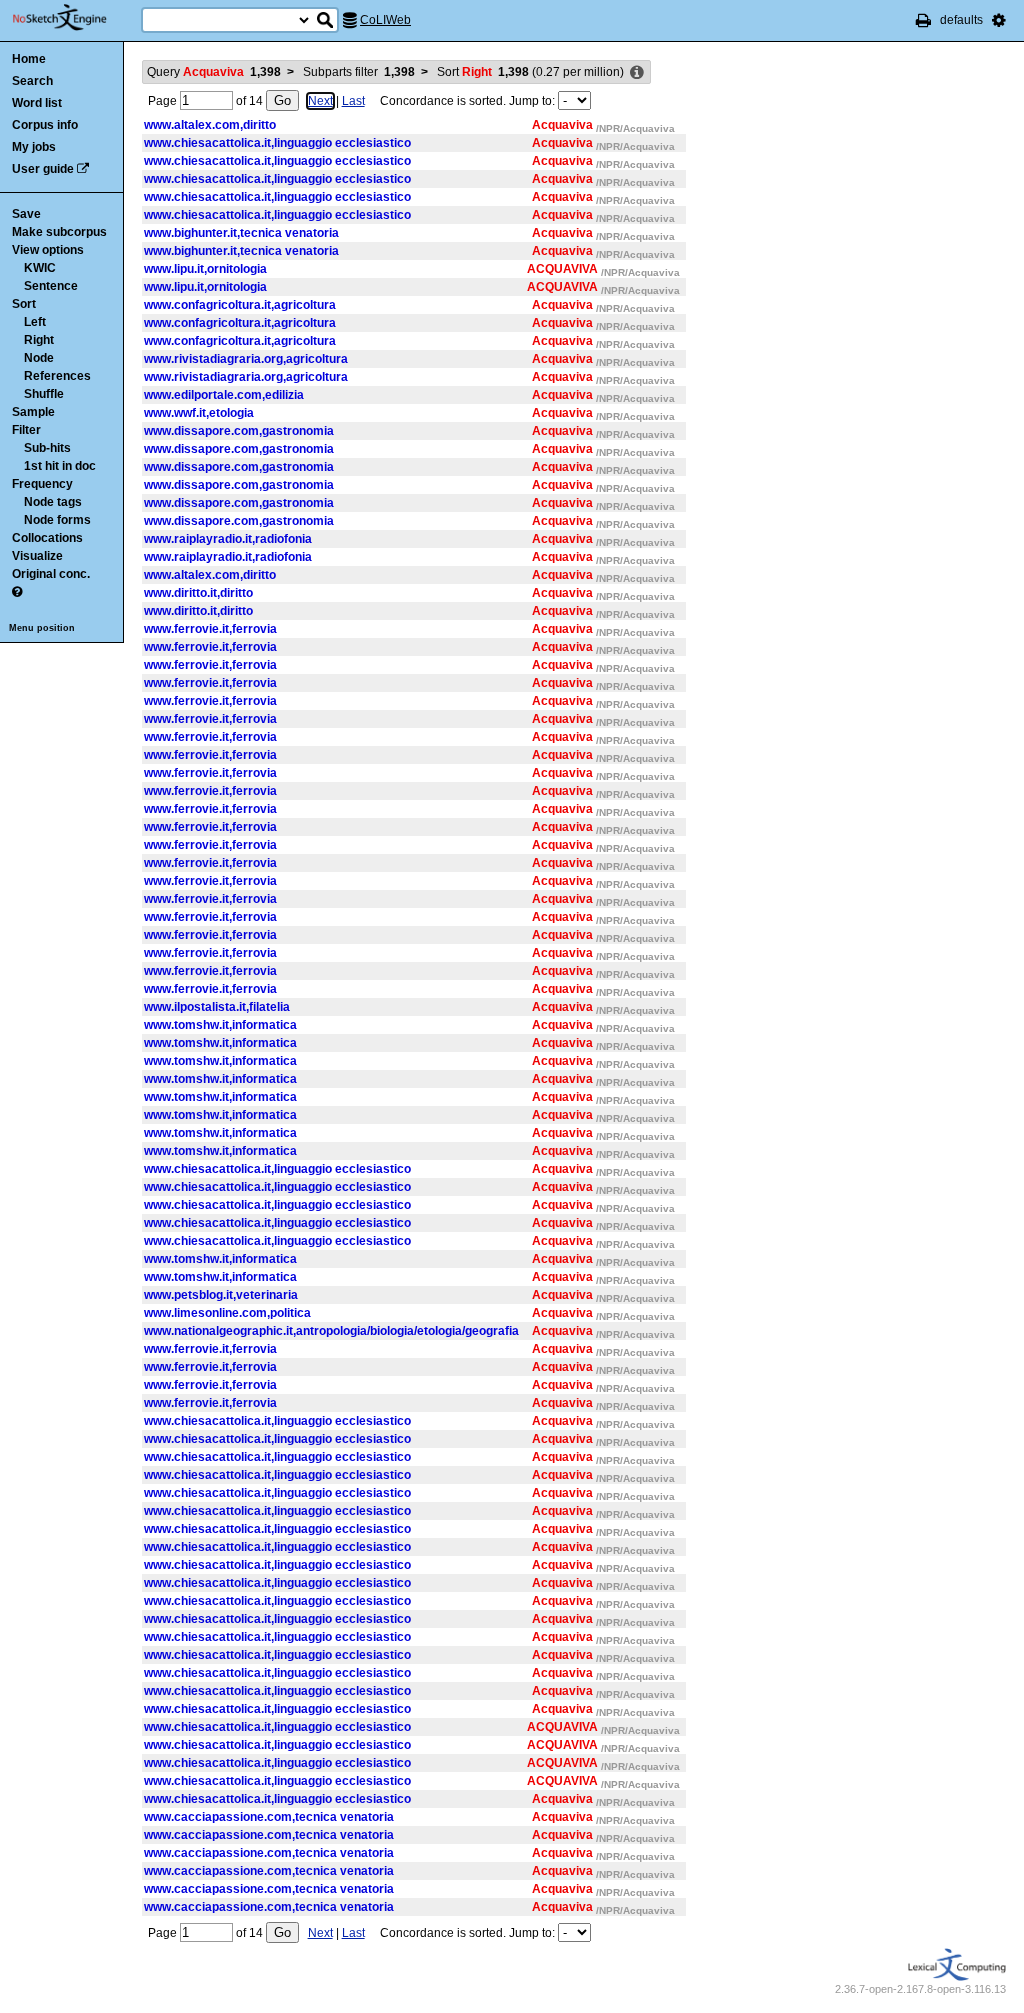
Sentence (51, 286)
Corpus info (45, 125)
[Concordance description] (637, 73)
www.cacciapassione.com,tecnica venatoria (269, 1817)
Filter (26, 430)
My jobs (34, 147)
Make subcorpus (59, 232)
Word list (37, 103)
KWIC (40, 268)
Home (29, 59)
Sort (24, 304)
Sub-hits (47, 448)
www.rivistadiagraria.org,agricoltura (246, 359)
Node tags (53, 502)
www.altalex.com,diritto (210, 125)
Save (26, 214)
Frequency (42, 484)
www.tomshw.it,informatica (220, 1025)
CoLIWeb (385, 20)
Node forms (57, 520)
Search (32, 81)
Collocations (47, 538)
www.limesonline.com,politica (227, 1313)
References (57, 376)
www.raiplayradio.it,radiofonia (228, 539)
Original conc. (51, 574)
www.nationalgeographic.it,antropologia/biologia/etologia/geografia (331, 1331)
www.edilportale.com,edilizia (224, 395)
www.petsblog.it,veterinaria (221, 1295)
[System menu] (999, 20)
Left (35, 322)
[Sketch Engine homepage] (74, 18)
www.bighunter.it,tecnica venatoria (241, 233)
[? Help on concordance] (17, 592)
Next (320, 101)
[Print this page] (923, 20)
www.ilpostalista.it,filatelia (217, 1007)
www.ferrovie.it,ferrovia (210, 629)
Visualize (37, 556)
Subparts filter (359, 72)
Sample (33, 412)
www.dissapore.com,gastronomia (239, 431)
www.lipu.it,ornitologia (205, 269)
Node (39, 358)
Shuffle (44, 394)
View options (48, 250)
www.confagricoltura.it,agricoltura (240, 305)
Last (353, 101)
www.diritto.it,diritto (198, 593)
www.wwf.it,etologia (199, 413)
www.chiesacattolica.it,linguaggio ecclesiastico (277, 143)
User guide (43, 169)
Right (39, 340)
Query (214, 72)
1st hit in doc (60, 466)
